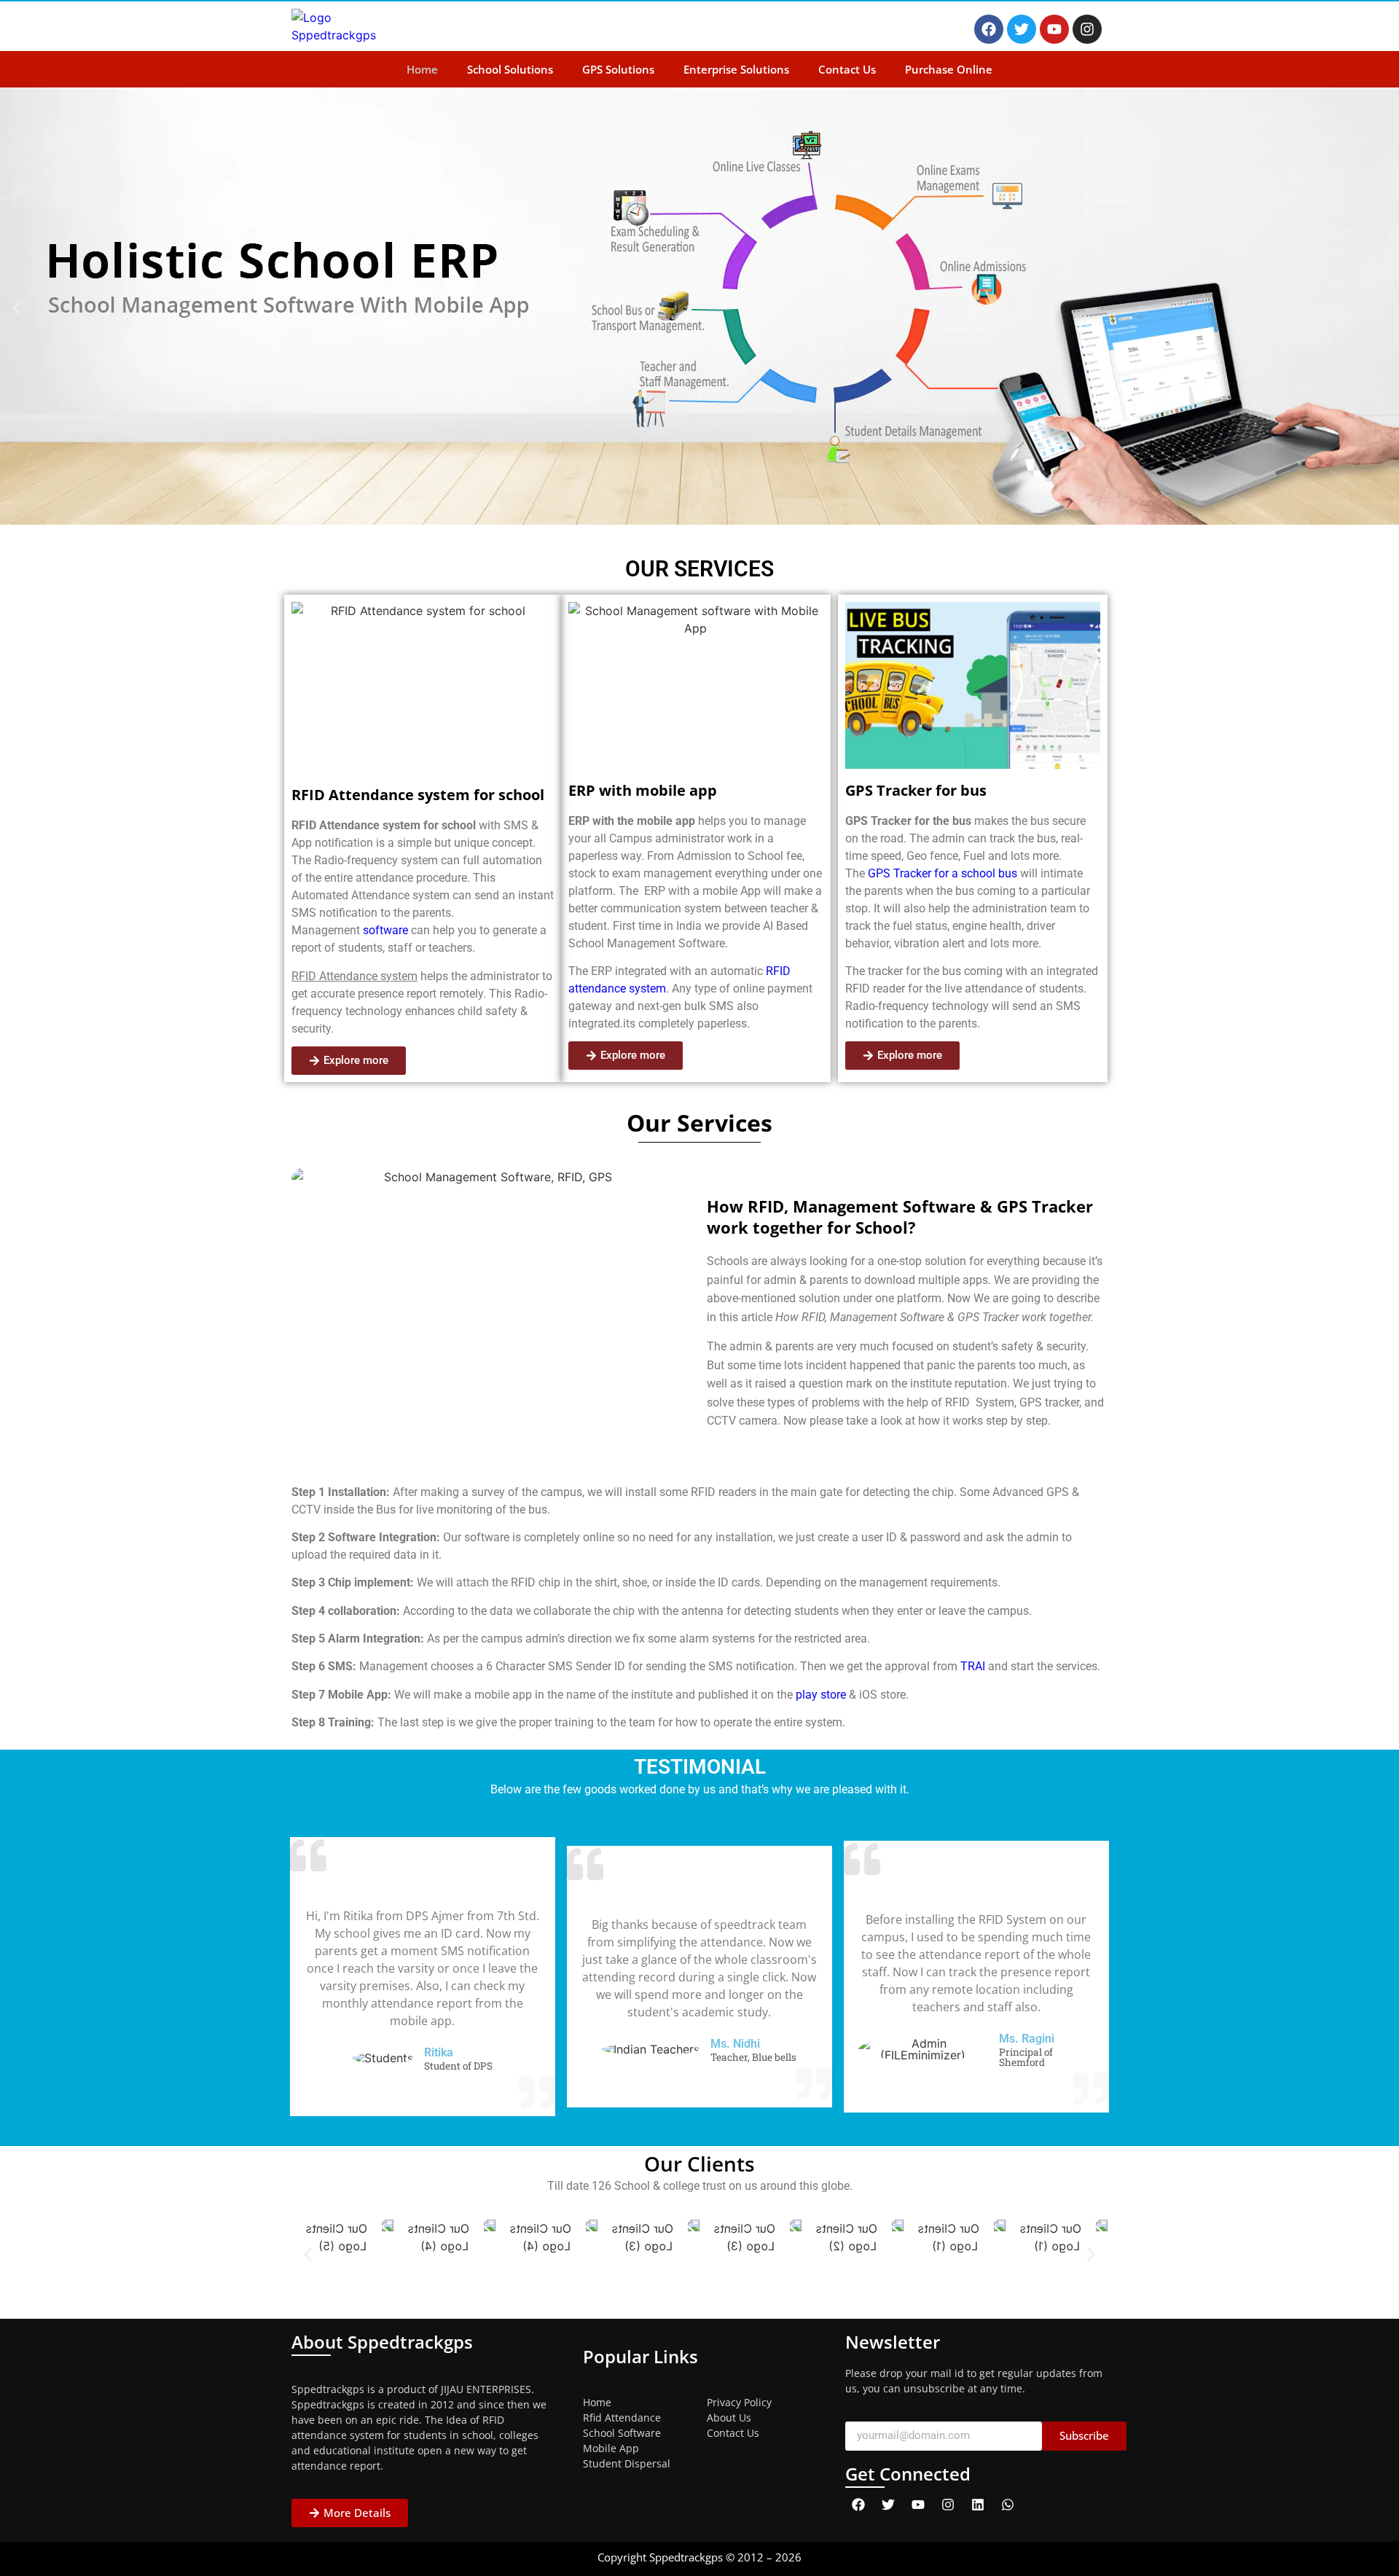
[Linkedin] (978, 2505)
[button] (16, 309)
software (384, 930)
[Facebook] (989, 29)
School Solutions (510, 69)
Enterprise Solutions (736, 69)
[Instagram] (1087, 29)
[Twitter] (1022, 29)
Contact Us (847, 69)
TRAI (973, 1666)
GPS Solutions (618, 69)
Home (422, 69)
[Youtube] (1054, 29)
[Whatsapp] (1008, 2505)
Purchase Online (949, 69)
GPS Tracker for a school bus (943, 873)
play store (821, 1695)
